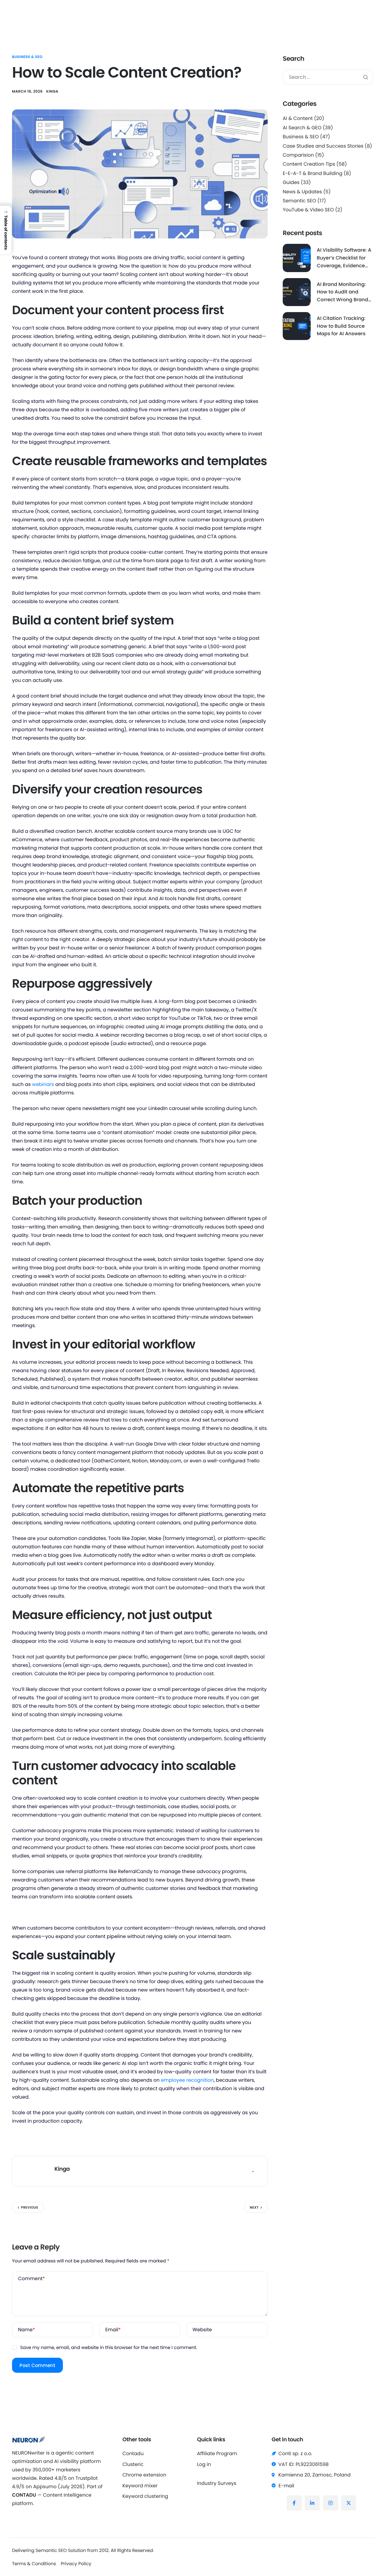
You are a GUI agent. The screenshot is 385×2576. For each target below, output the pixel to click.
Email (113, 2330)
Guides (291, 182)
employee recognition (187, 2080)
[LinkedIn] (312, 2503)
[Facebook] (294, 2503)
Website (202, 2330)
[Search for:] (328, 77)
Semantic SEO (299, 201)
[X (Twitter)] (349, 2503)
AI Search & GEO (302, 128)
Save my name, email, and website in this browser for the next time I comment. (109, 2348)
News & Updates (302, 192)
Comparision (298, 155)
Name (26, 2330)
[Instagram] (331, 2503)
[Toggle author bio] (253, 2172)
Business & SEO (27, 57)
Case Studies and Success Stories (323, 146)
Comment (31, 2279)
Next (254, 2207)
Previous (30, 2207)
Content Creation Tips (309, 164)
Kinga (52, 92)
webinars (43, 1084)
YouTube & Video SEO (308, 210)
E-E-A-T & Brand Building (313, 173)
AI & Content (298, 118)
